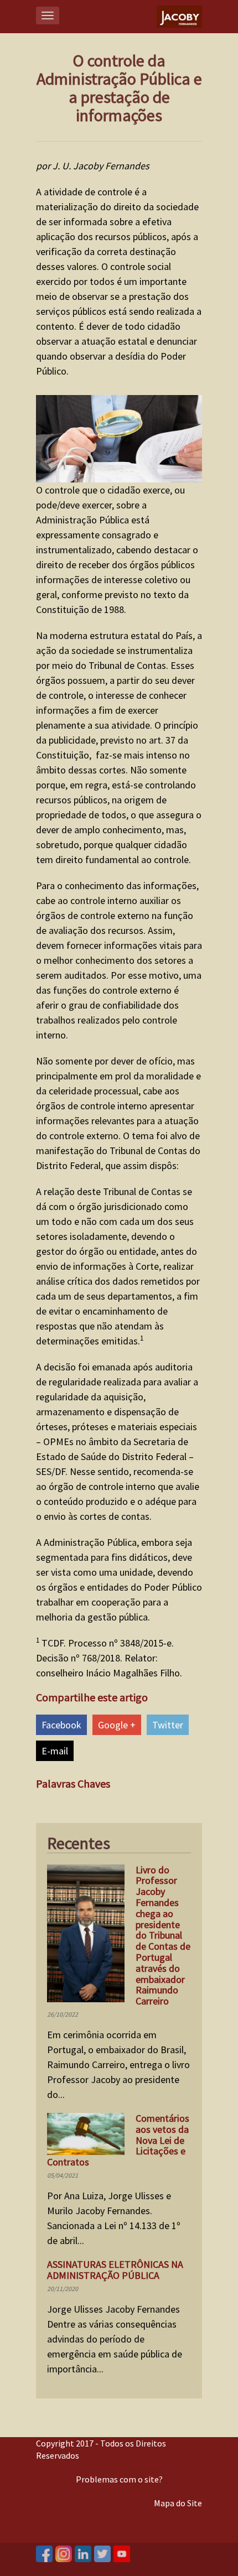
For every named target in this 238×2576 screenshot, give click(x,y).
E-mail (55, 1751)
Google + (117, 1725)
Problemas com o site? (119, 2479)
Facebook (61, 1725)
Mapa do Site (178, 2503)
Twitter (168, 1725)
